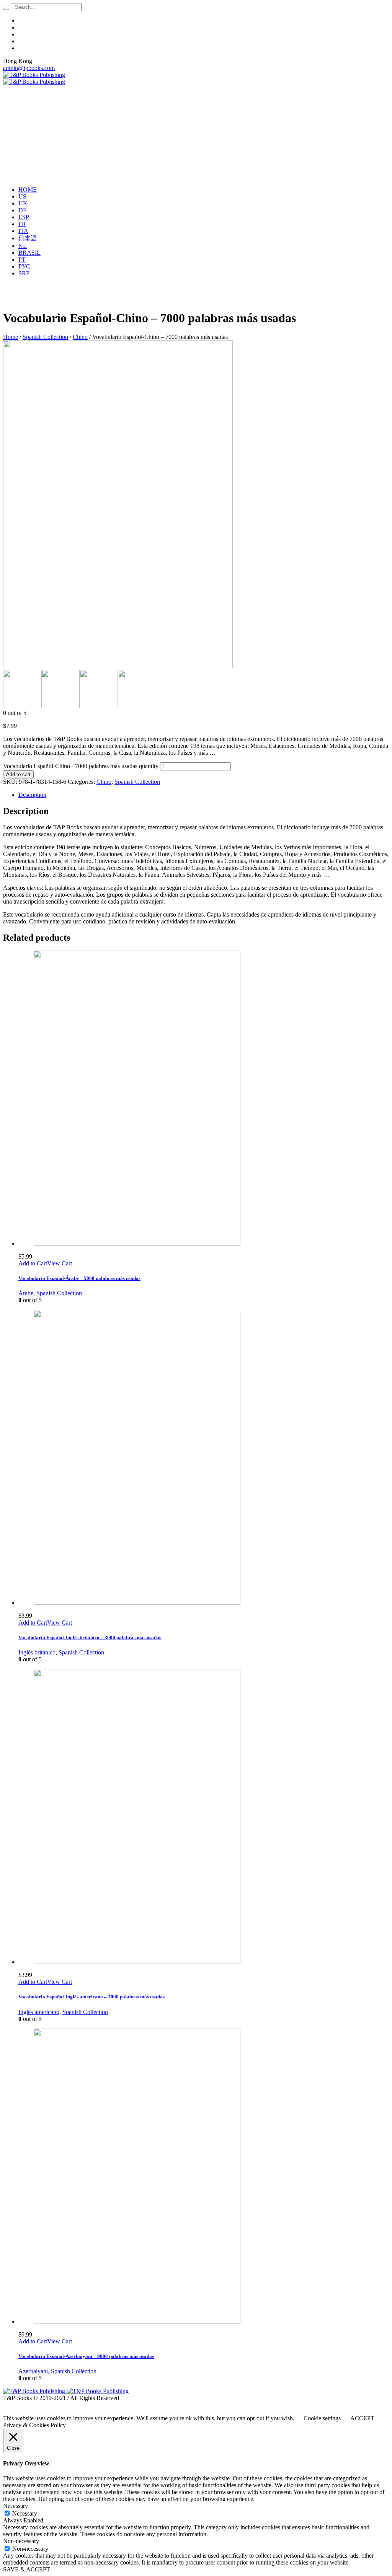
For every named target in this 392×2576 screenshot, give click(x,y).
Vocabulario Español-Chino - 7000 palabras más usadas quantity (81, 766)
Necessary (25, 2513)
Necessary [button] (16, 2506)
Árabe (26, 1293)
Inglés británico (37, 1652)
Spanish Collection (45, 337)
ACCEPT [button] (362, 2418)
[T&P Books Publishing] (34, 78)
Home (11, 337)
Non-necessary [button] (21, 2541)
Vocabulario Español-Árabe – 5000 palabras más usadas (79, 1278)
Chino (80, 337)
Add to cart (18, 774)
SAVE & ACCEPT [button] (27, 2569)
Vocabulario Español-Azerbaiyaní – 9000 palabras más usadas (86, 2356)
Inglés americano (39, 2012)
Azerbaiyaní (33, 2371)
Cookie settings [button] (322, 2418)
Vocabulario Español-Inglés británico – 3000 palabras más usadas (90, 1637)
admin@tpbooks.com (29, 68)
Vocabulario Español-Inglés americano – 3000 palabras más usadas (91, 1997)
